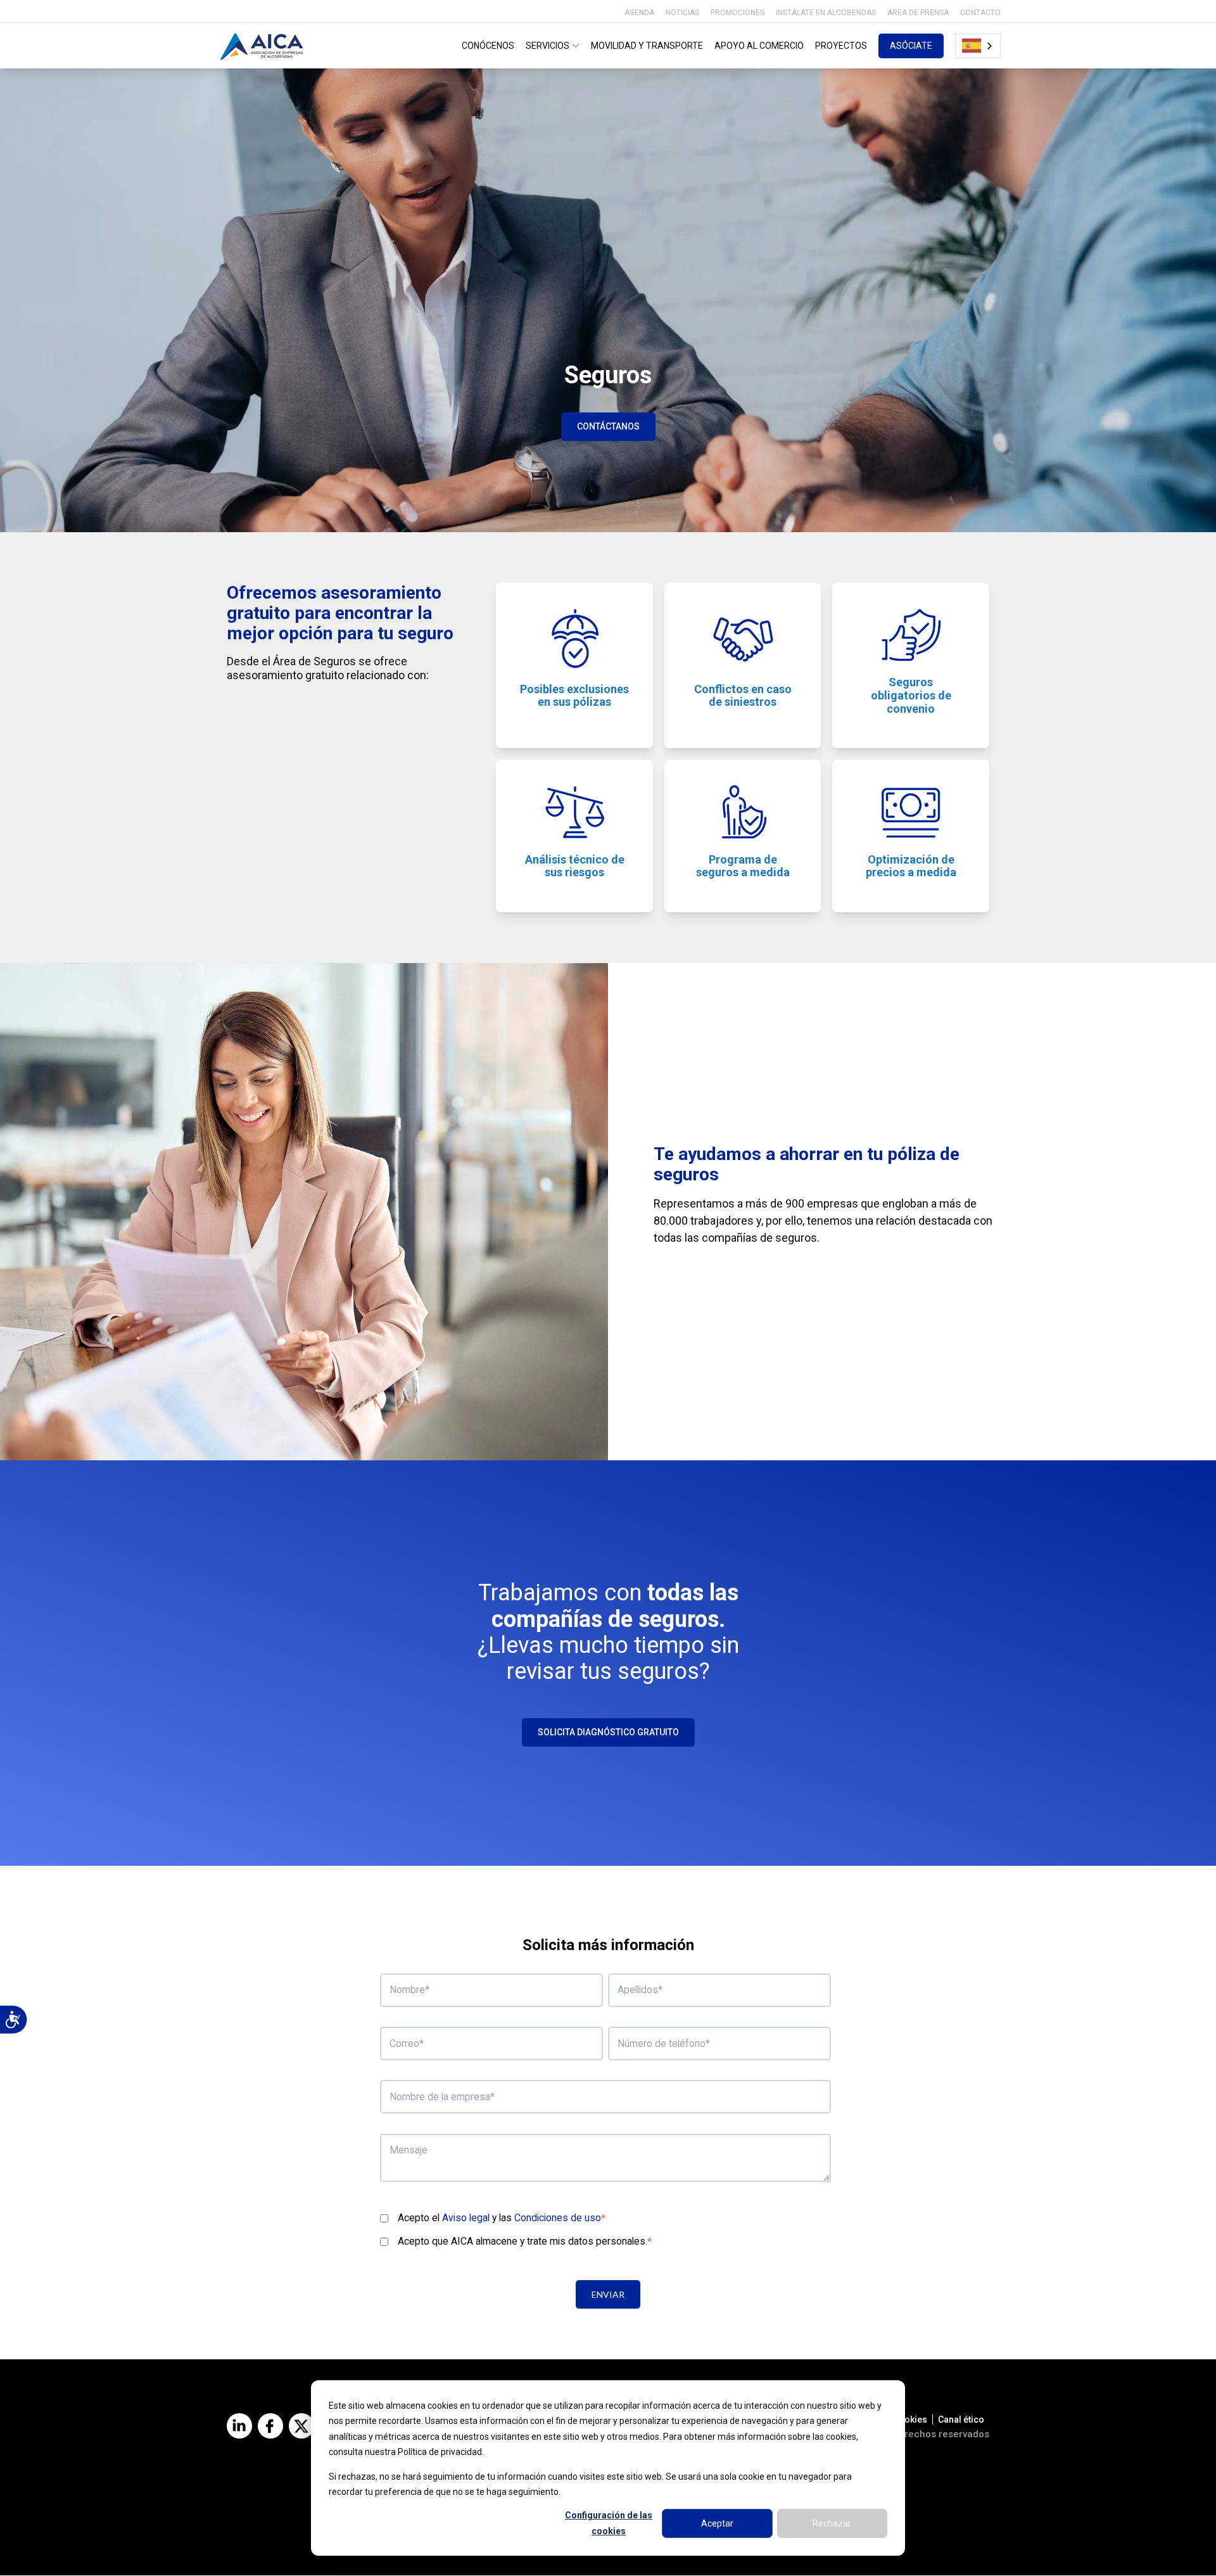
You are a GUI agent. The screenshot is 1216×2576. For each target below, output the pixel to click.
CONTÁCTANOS (608, 426)
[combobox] (978, 46)
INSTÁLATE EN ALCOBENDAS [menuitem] (826, 13)
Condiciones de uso (558, 2218)
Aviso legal (466, 2218)
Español (978, 46)
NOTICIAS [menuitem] (682, 13)
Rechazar (832, 2523)
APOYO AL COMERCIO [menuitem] (759, 46)
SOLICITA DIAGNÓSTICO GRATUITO (608, 1732)
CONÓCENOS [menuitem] (488, 46)
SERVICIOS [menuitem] (548, 46)
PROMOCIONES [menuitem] (738, 13)
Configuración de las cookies (609, 2523)
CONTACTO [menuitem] (980, 13)
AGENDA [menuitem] (639, 13)
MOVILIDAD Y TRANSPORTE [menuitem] (647, 46)
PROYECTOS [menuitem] (841, 46)
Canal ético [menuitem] (961, 2420)
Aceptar (717, 2523)
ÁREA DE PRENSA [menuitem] (918, 13)
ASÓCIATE (911, 46)
